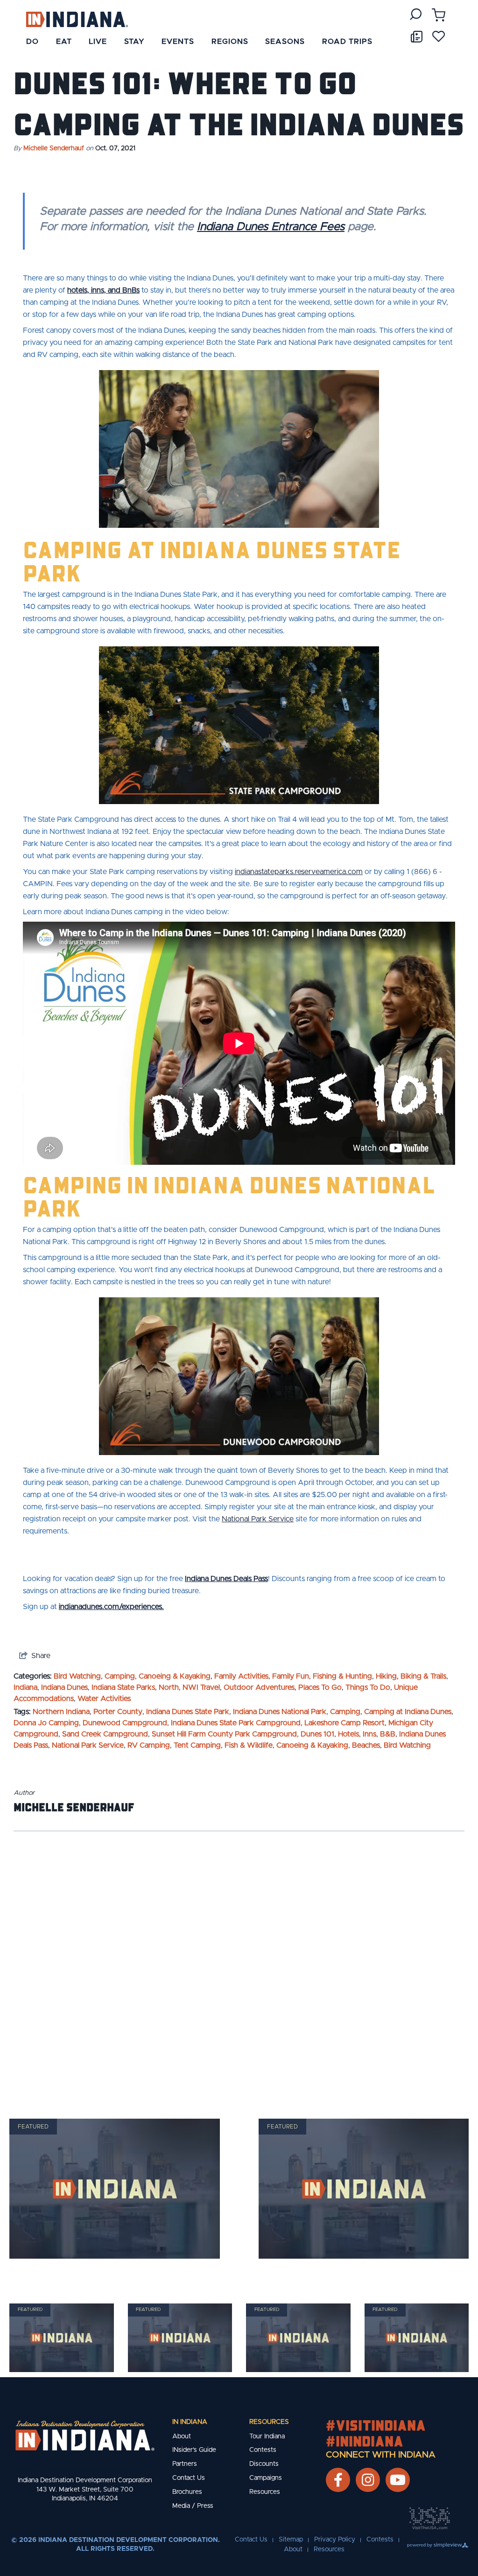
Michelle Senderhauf (54, 148)
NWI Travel (201, 1687)
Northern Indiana (61, 1712)
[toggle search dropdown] (416, 14)
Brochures (187, 2492)
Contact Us (189, 2478)
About (182, 2436)
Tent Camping (197, 1745)
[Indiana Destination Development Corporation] (77, 19)
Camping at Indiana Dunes (408, 1712)
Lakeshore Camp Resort (344, 1723)
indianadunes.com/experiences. (111, 1607)
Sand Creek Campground (105, 1734)
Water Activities (104, 1699)
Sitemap (291, 2540)
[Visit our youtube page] (398, 2480)
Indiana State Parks (123, 1687)
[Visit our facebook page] (338, 2480)
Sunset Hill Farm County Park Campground (224, 1734)
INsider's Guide (194, 2450)
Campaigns (266, 2478)
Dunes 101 (317, 1734)
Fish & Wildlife (249, 1745)
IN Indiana (190, 2422)
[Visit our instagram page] (368, 2480)
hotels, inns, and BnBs (103, 290)
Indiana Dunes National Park (280, 1712)
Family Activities (241, 1676)
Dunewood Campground (125, 1723)
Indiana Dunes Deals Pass (226, 1579)
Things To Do (368, 1687)
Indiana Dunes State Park (188, 1712)
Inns (369, 1734)
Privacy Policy (335, 2540)
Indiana (25, 1687)
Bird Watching (77, 1676)
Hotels (348, 1734)
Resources (269, 2422)
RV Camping (149, 1745)
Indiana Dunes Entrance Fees (271, 227)
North (169, 1687)
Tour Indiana (267, 2436)
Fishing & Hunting (342, 1676)
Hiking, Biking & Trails (411, 1676)
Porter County (118, 1712)
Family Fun (291, 1676)
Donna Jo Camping (46, 1723)
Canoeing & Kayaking (175, 1676)
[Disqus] (239, 1963)
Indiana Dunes (64, 1687)
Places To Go (320, 1687)
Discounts (264, 2464)
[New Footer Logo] (85, 2436)
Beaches (366, 1745)
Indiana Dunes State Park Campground (236, 1723)
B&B (388, 1734)
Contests (263, 2450)
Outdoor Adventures (259, 1687)
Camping (120, 1676)
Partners (185, 2464)
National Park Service (88, 1745)
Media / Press (193, 2506)
